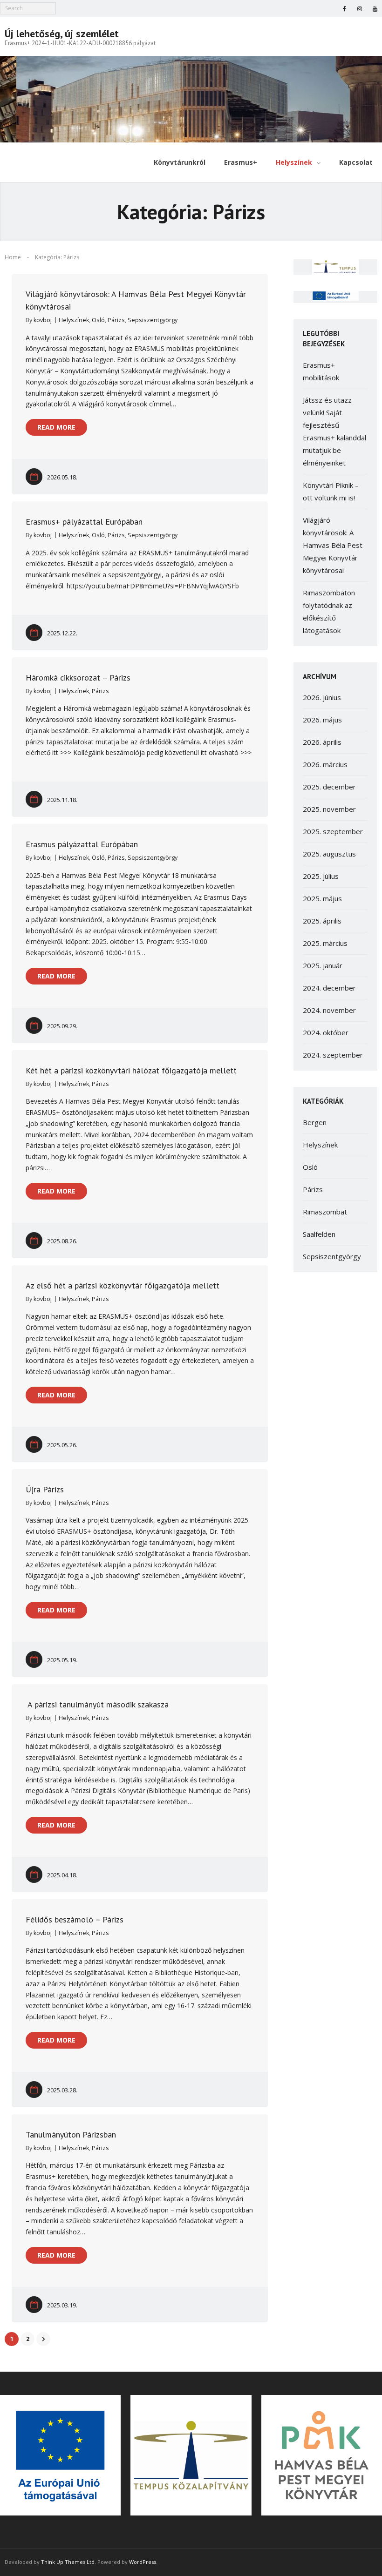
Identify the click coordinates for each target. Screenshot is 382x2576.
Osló (98, 320)
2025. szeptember (333, 831)
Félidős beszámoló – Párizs (75, 1919)
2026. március (325, 764)
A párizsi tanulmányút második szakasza (97, 1704)
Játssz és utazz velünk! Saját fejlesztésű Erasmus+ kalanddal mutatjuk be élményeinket (334, 431)
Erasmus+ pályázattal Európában (84, 522)
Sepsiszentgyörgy (153, 320)
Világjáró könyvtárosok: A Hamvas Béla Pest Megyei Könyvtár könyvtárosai (333, 545)
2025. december (329, 787)
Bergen (315, 1122)
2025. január (323, 965)
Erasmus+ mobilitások (321, 371)
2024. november (329, 1010)
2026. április (322, 742)
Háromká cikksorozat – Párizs (78, 678)
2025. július (321, 876)
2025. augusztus (329, 854)
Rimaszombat (325, 1212)
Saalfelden (319, 1234)
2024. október (326, 1032)
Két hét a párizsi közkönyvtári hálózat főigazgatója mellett (131, 1070)
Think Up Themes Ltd (68, 2562)
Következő (43, 2339)
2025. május (322, 898)
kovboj (43, 320)
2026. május (322, 720)
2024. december (329, 988)
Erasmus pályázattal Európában (82, 844)
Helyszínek (74, 320)
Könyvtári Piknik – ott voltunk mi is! (331, 491)
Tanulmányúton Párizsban (71, 2134)
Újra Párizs (45, 1489)
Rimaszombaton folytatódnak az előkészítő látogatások (329, 611)
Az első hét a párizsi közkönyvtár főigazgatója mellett (123, 1285)
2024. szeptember (333, 1055)
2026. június (322, 697)
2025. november (329, 809)
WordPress (143, 2562)
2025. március (325, 943)
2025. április (322, 921)
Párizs (116, 320)
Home (13, 257)
